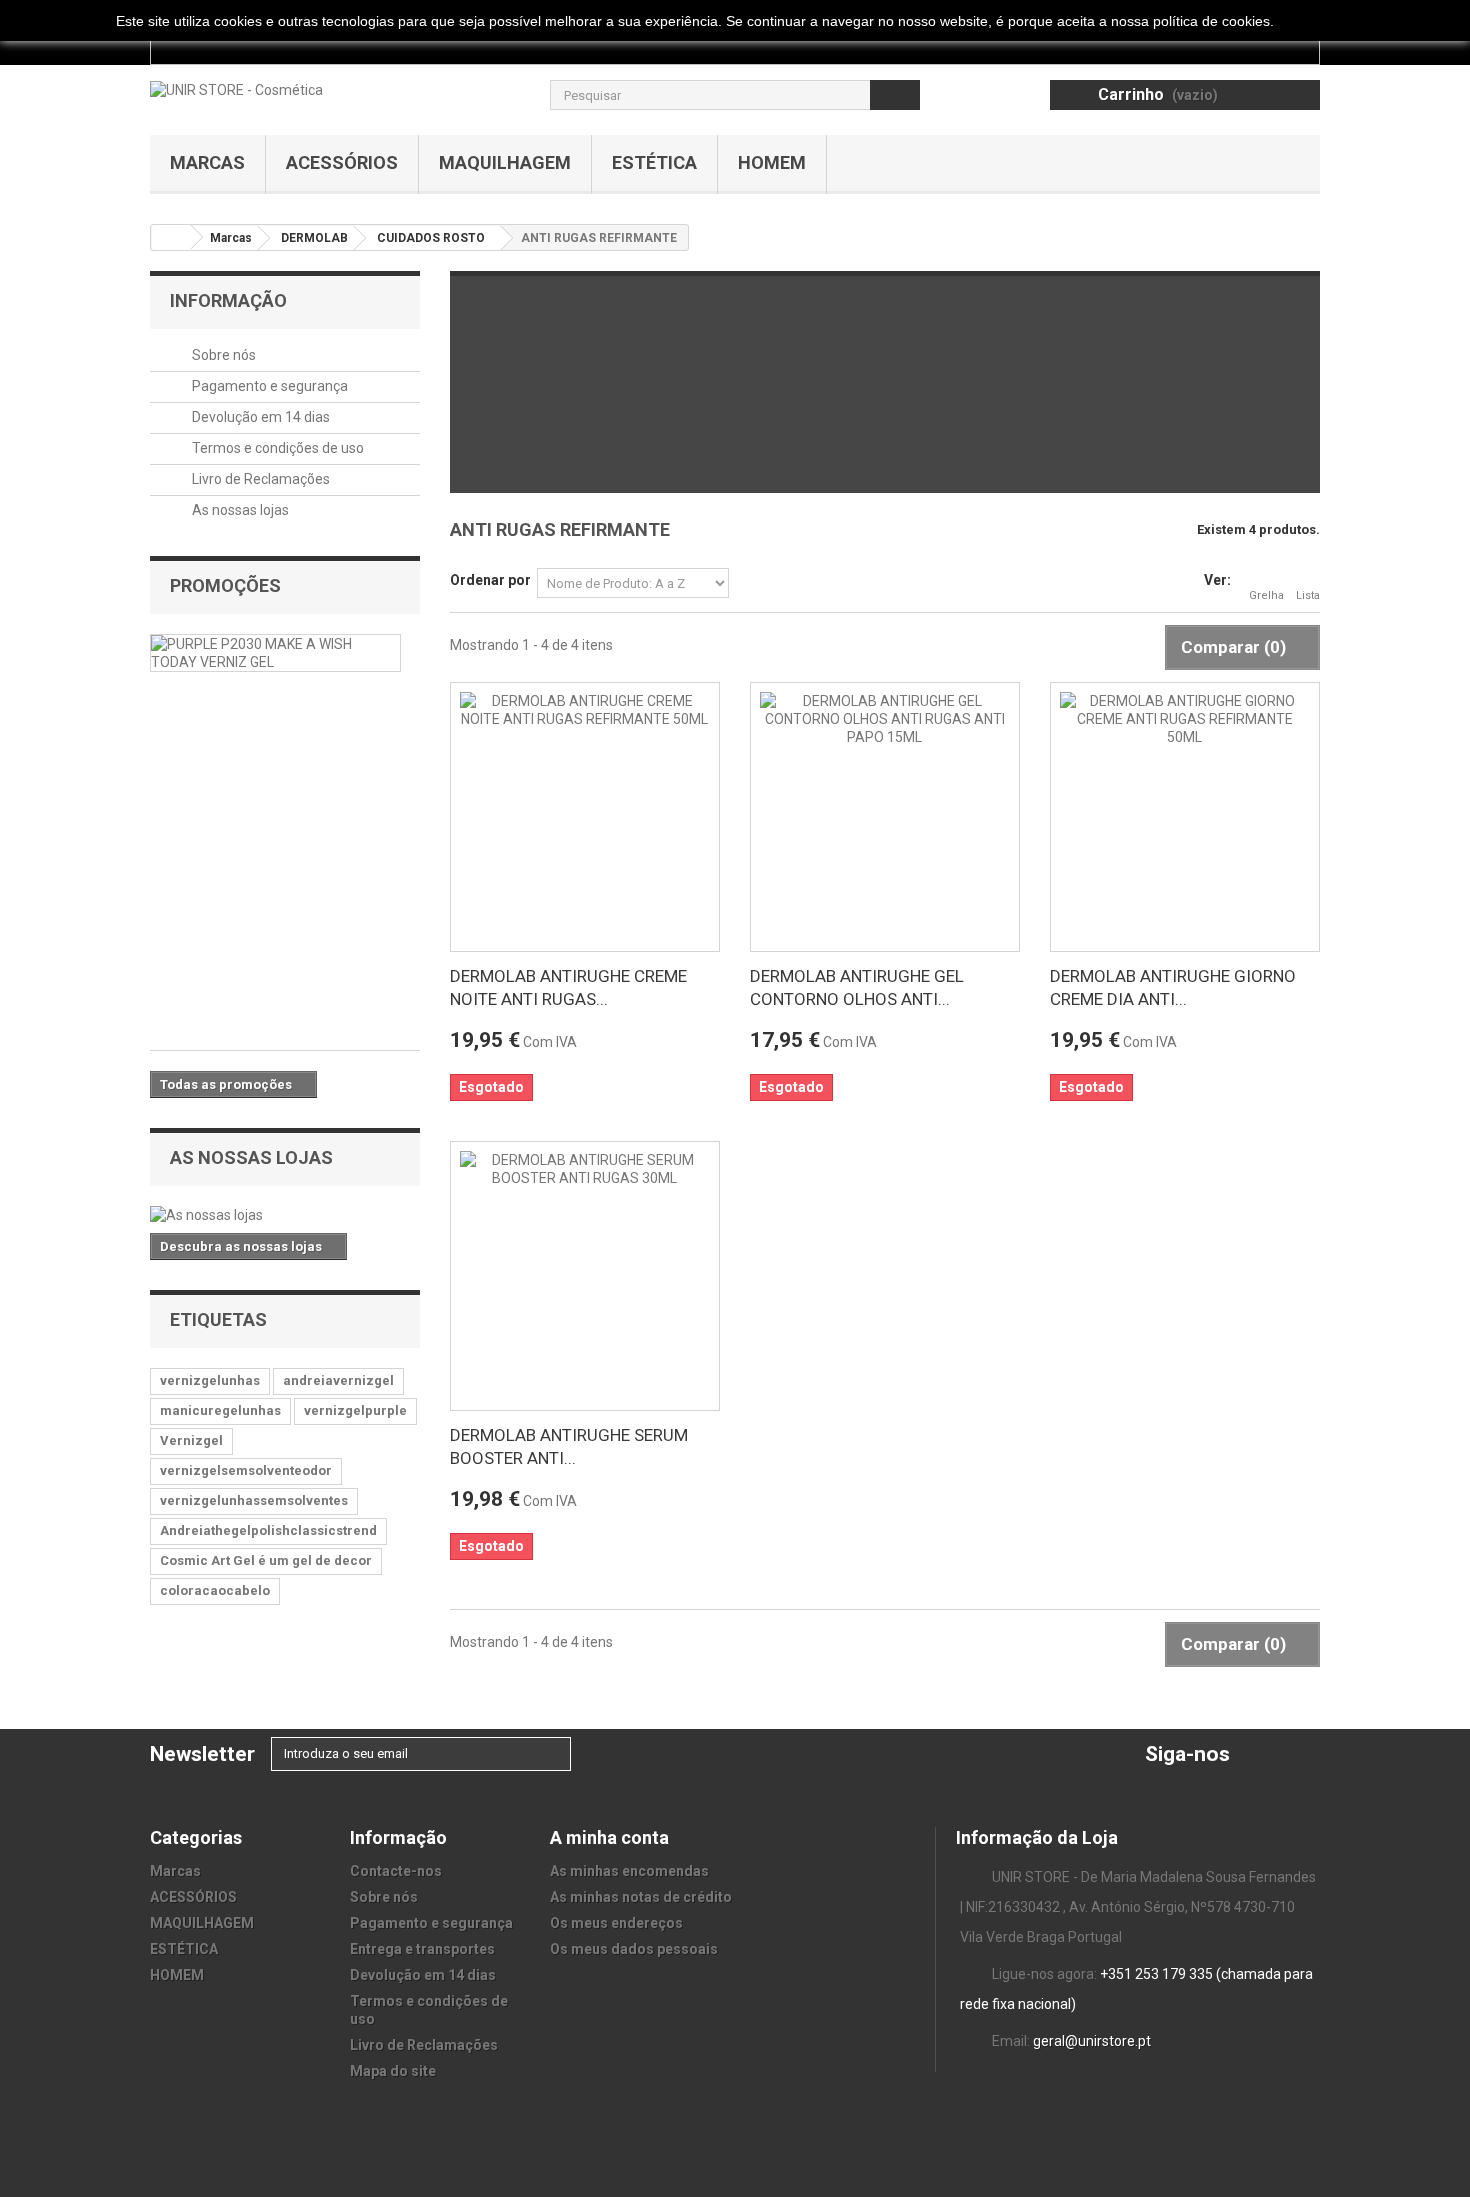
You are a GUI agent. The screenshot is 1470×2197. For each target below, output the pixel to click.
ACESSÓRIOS (342, 162)
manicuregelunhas (220, 1410)
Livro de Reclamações (259, 479)
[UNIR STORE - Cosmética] (236, 89)
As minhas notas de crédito (641, 1897)
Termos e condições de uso (276, 448)
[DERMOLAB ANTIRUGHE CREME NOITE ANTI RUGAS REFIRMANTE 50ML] (585, 817)
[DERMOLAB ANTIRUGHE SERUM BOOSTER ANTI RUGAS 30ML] (585, 1276)
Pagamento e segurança (268, 386)
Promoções (225, 585)
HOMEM (772, 162)
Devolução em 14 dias (259, 417)
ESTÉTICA (654, 162)
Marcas (207, 162)
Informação (228, 300)
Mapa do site (393, 2071)
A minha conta (609, 1837)
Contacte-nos (396, 1871)
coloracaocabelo (215, 1590)
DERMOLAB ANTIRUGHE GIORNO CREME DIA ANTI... (1173, 987)
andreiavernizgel (338, 1380)
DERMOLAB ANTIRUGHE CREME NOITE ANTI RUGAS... (568, 987)
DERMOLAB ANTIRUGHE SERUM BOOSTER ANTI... (569, 1446)
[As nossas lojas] (285, 1215)
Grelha (1266, 595)
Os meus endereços (616, 1923)
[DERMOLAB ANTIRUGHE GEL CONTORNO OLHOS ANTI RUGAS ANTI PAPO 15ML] (885, 817)
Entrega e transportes (422, 1949)
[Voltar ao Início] (171, 237)
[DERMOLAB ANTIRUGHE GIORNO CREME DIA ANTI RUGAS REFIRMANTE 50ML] (1185, 817)
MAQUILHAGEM (505, 162)
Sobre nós (222, 355)
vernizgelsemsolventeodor (246, 1470)
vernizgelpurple (355, 1410)
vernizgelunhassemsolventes (254, 1500)
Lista (1308, 595)
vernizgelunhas (210, 1380)
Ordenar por (490, 580)
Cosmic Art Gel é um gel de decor (266, 1560)
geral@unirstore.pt (1092, 2041)
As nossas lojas (239, 510)
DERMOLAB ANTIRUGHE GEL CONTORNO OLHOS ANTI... (857, 987)
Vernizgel (191, 1440)
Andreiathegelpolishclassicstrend (268, 1530)
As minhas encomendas (629, 1871)
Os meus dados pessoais (634, 1949)
